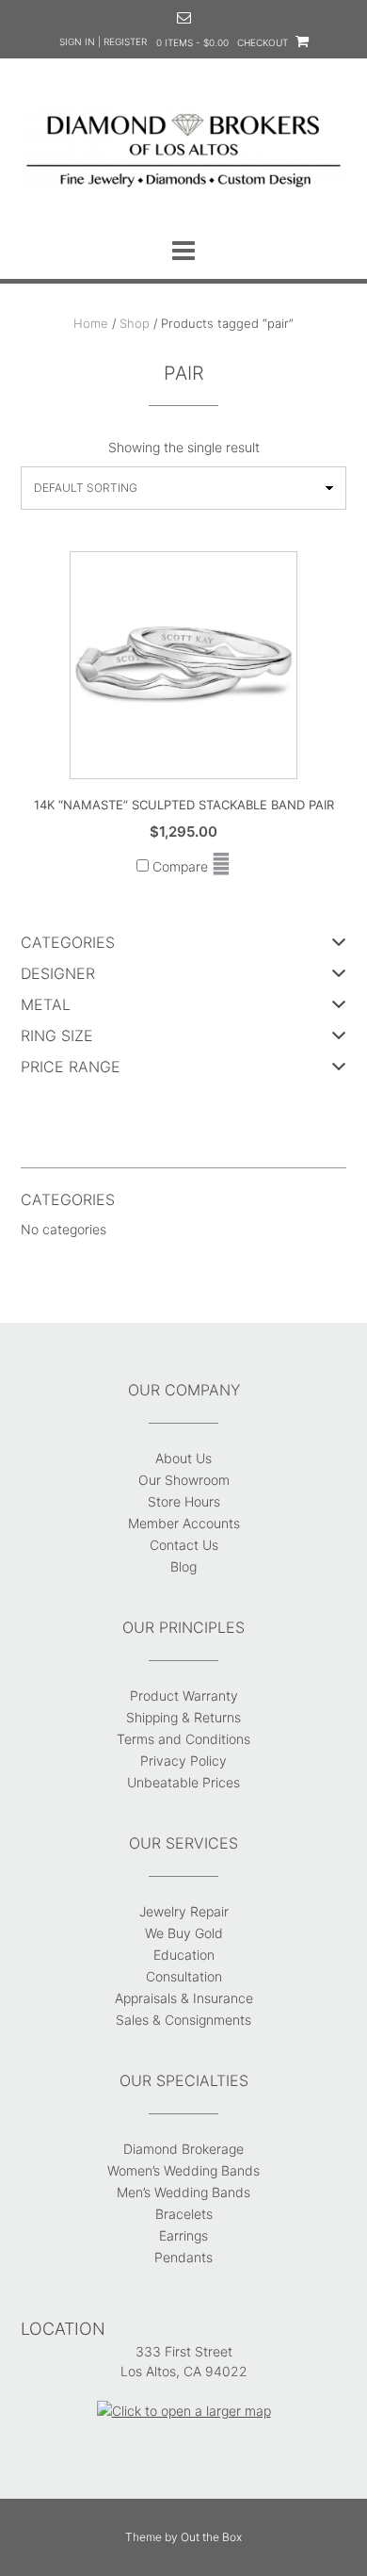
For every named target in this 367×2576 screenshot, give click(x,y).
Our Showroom (184, 1480)
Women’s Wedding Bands (183, 2170)
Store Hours (184, 1501)
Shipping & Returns (183, 1717)
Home (91, 323)
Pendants (183, 2257)
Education (184, 1955)
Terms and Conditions (183, 1739)
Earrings (183, 2235)
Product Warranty (184, 1696)
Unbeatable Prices (183, 1782)
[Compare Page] (221, 866)
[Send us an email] (184, 17)
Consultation (184, 1976)
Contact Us (184, 1545)
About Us (183, 1458)
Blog (183, 1566)
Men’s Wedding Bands (183, 2192)
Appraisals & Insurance (184, 1998)
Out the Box (211, 2537)
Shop (135, 323)
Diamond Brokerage (183, 2149)
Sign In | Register (103, 41)
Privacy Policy (183, 1761)
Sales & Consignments (183, 2020)
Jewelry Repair (184, 1911)
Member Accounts (184, 1523)
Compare (178, 866)
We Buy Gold (184, 1933)
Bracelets (184, 2214)
